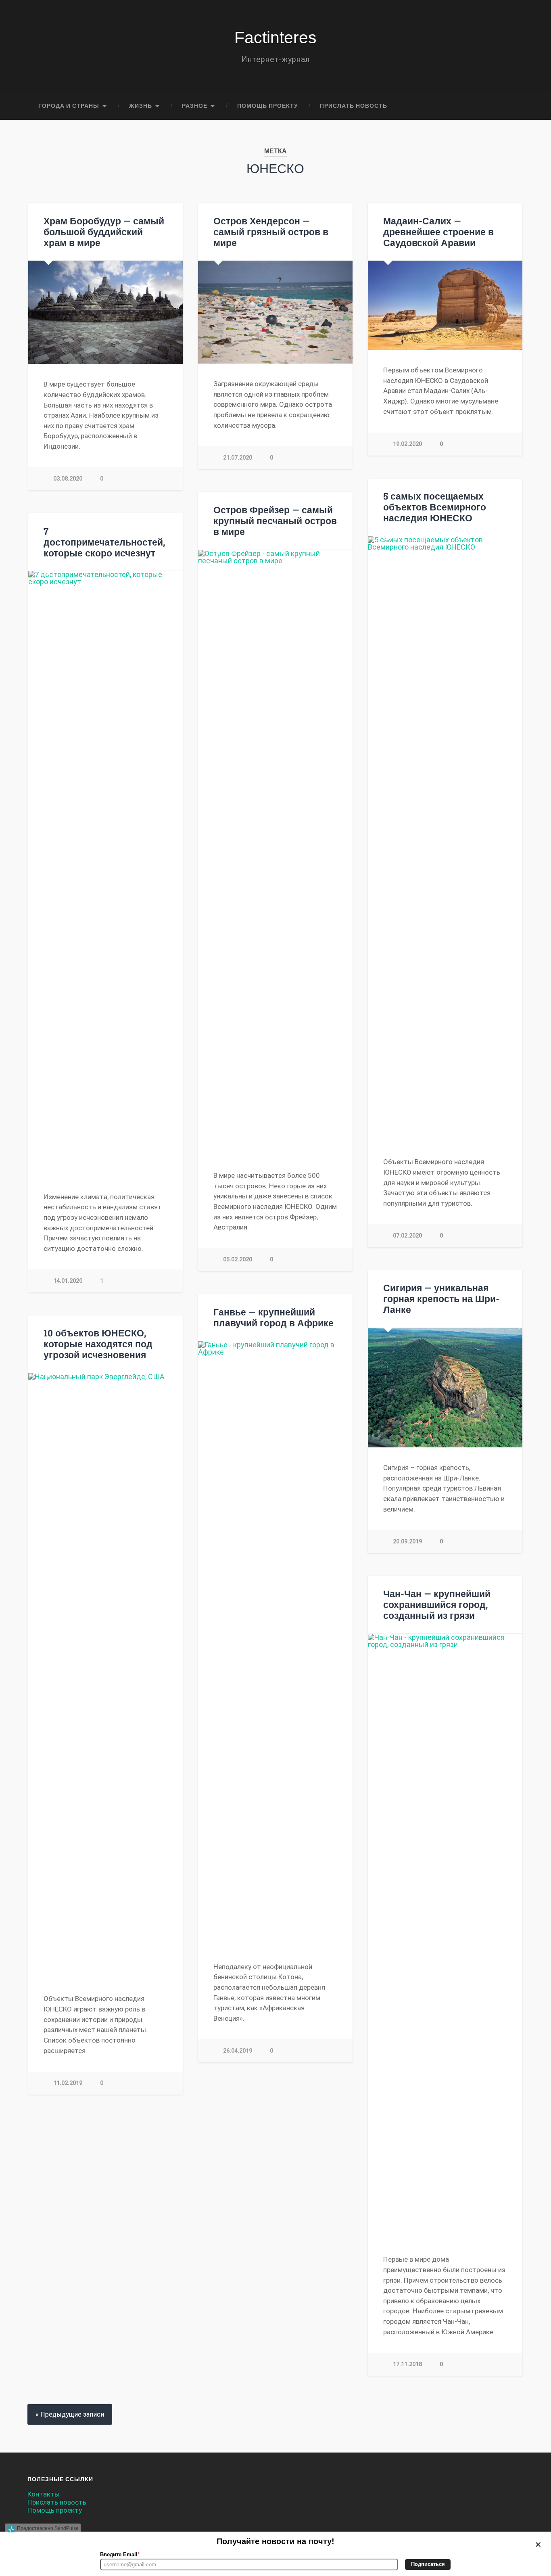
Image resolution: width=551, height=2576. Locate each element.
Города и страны (69, 106)
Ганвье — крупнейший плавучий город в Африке (273, 1317)
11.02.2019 (68, 2083)
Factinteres (275, 38)
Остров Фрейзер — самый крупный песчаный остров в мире (275, 521)
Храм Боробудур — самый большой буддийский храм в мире (104, 232)
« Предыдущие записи (70, 2414)
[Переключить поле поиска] (510, 106)
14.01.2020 (68, 1281)
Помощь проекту (268, 106)
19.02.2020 (407, 444)
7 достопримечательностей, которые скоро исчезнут (104, 542)
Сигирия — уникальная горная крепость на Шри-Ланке (441, 1298)
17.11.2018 (407, 2364)
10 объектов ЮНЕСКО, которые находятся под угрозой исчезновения (98, 1344)
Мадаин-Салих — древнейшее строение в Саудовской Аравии (438, 232)
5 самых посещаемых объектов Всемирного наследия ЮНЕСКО (435, 507)
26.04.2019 (238, 2051)
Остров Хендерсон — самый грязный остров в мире (271, 232)
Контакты (44, 2494)
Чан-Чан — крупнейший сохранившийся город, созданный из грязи (437, 1604)
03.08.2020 (68, 479)
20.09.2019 (407, 1542)
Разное (195, 106)
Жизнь (141, 106)
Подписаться (428, 2564)
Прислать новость (354, 106)
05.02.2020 (238, 1260)
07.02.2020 (407, 1236)
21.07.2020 (238, 458)
